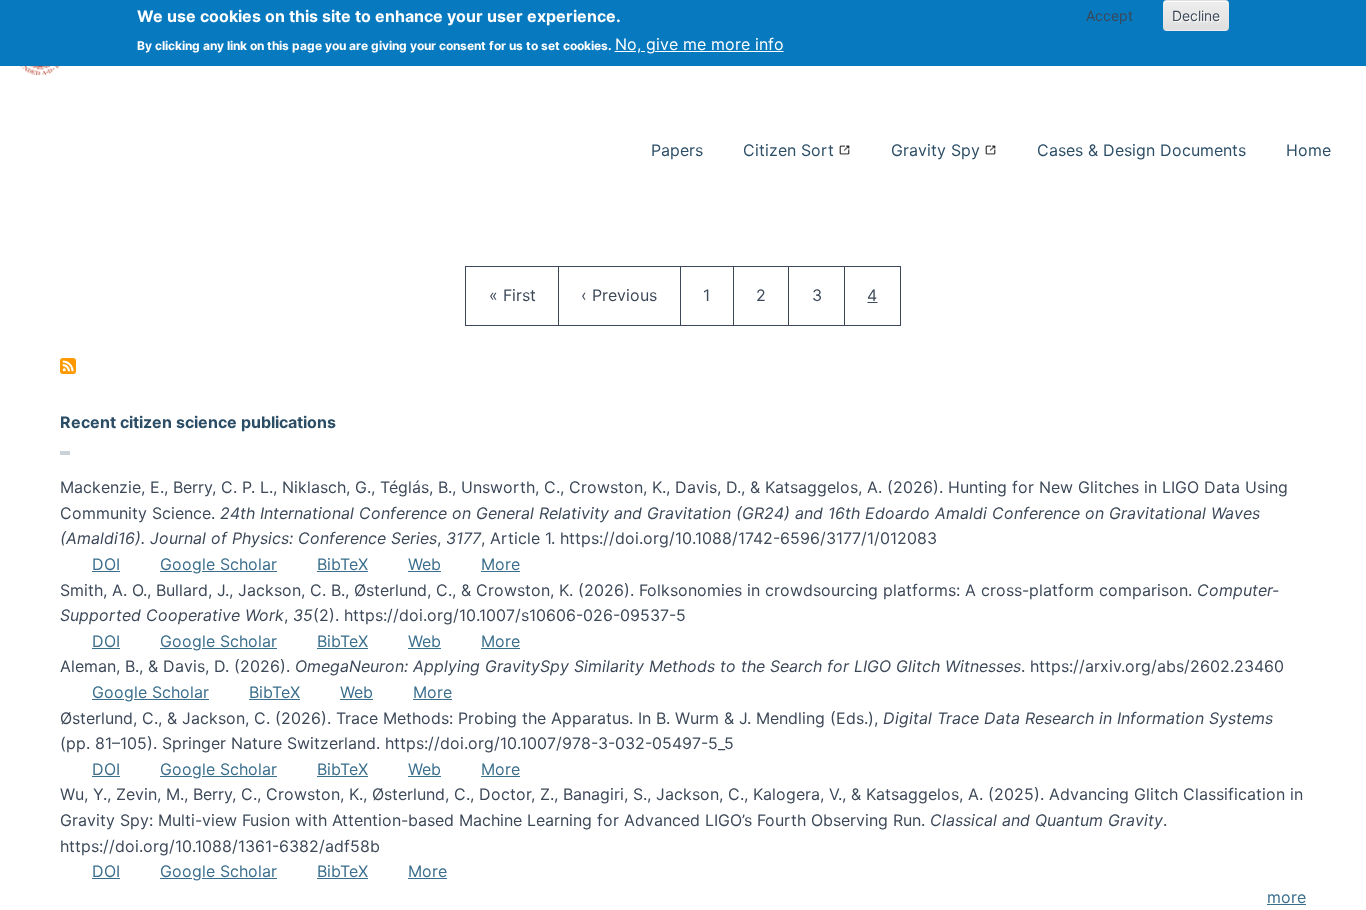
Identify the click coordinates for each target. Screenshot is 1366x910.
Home (1308, 150)
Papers (677, 150)
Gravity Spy (935, 150)
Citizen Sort (788, 150)
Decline (1196, 15)
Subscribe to (68, 366)
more (1286, 897)
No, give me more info (699, 44)
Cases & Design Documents (1141, 150)
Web (424, 564)
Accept (1109, 15)
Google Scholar (218, 564)
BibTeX (342, 564)
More (500, 564)
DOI (106, 564)
